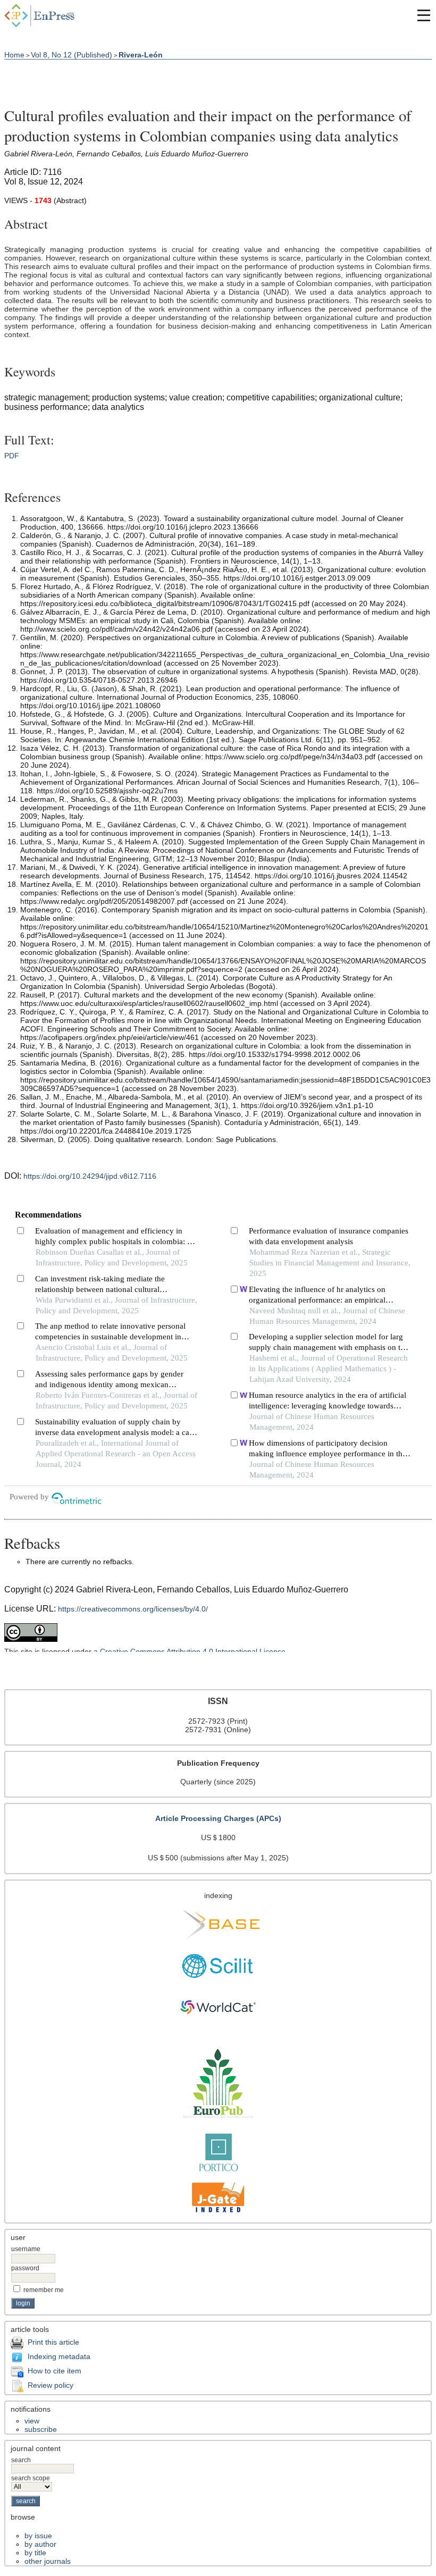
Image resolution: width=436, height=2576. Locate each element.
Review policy (51, 2385)
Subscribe (41, 2429)
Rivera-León (141, 55)
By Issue (38, 2536)
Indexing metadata (59, 2356)
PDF (12, 456)
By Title (35, 2553)
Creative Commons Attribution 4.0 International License (193, 1651)
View (32, 2421)
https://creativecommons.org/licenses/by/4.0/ (133, 1609)
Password (25, 2268)
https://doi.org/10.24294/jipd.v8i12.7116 (90, 1176)
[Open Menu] (424, 15)
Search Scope (31, 2478)
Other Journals (48, 2561)
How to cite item (54, 2371)
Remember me (44, 2290)
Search (21, 2460)
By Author (40, 2544)
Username (26, 2249)
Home (14, 55)
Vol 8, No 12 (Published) (72, 55)
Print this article (53, 2342)
